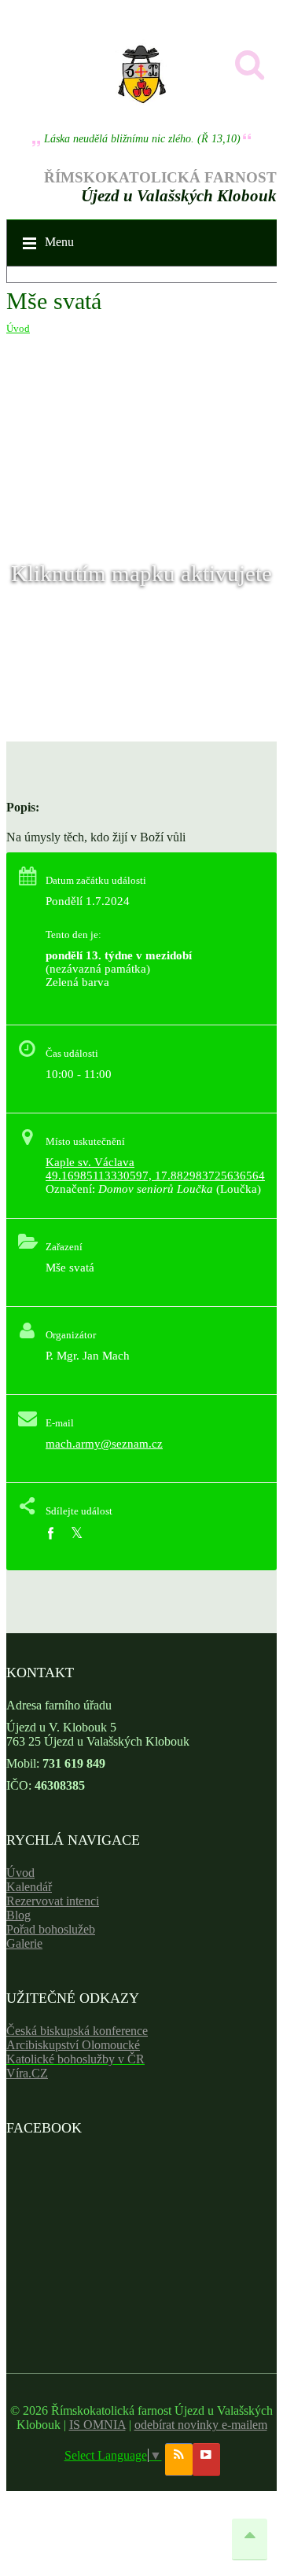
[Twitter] (77, 1534)
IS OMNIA (97, 2425)
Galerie (24, 1943)
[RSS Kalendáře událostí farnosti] (179, 2460)
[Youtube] (206, 2460)
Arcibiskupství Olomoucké (73, 2045)
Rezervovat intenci (53, 1901)
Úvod (18, 328)
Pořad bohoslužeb (51, 1929)
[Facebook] (50, 1534)
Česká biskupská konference (77, 2031)
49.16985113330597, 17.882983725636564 (155, 1176)
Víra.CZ (27, 2073)
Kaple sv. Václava (90, 1162)
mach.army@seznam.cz (104, 1444)
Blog (18, 1915)
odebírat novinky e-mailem (201, 2425)
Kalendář (29, 1887)
